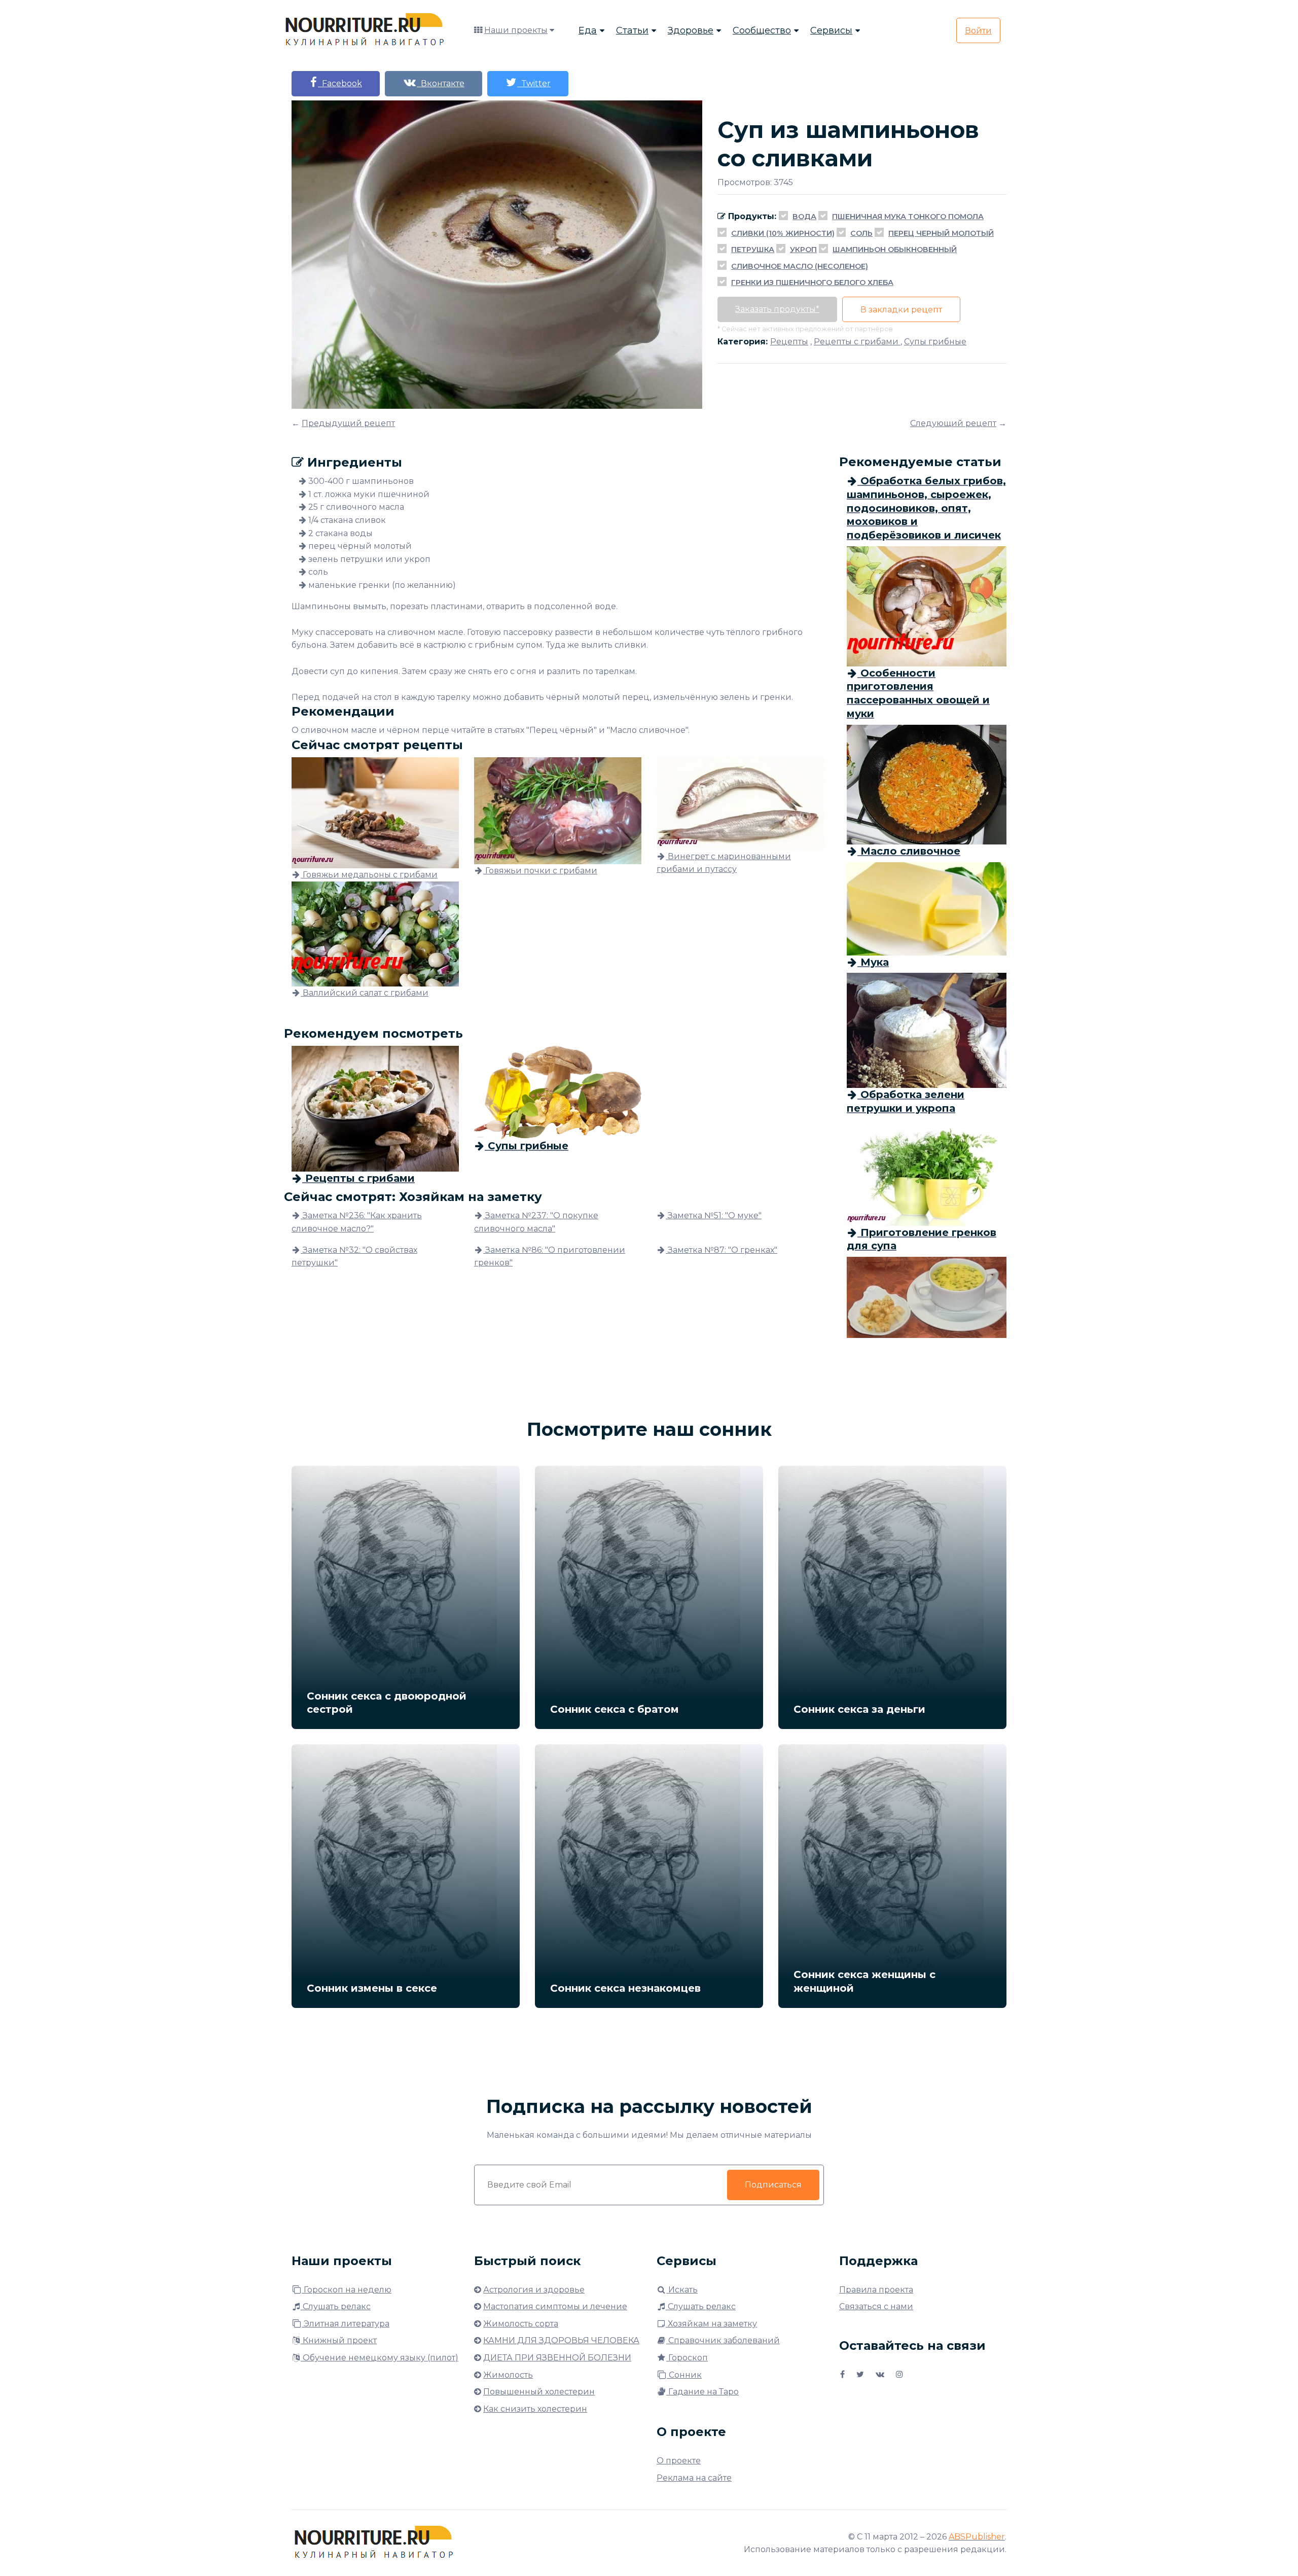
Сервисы (831, 30)
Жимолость (508, 2375)
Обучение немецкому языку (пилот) (380, 2358)
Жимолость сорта (521, 2324)
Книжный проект (339, 2340)
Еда (588, 30)
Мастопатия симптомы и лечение (555, 2306)
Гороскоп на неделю (347, 2290)
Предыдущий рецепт (348, 423)
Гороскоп (687, 2358)
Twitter (534, 83)
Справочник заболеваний (723, 2340)
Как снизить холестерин (535, 2409)
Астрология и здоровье (534, 2290)
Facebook (340, 83)
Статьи (632, 30)
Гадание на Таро (702, 2392)
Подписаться (773, 2185)
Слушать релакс (336, 2306)
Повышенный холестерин (539, 2392)
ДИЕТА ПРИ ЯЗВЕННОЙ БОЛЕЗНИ (557, 2358)
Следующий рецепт (953, 423)
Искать (682, 2290)
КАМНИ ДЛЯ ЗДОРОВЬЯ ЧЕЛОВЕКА (561, 2340)
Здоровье (691, 30)
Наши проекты (516, 30)
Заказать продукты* (777, 309)
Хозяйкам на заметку (711, 2324)
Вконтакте (441, 83)
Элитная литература (346, 2324)
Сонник (684, 2375)
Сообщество (762, 30)
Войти (978, 31)
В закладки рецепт (901, 310)
